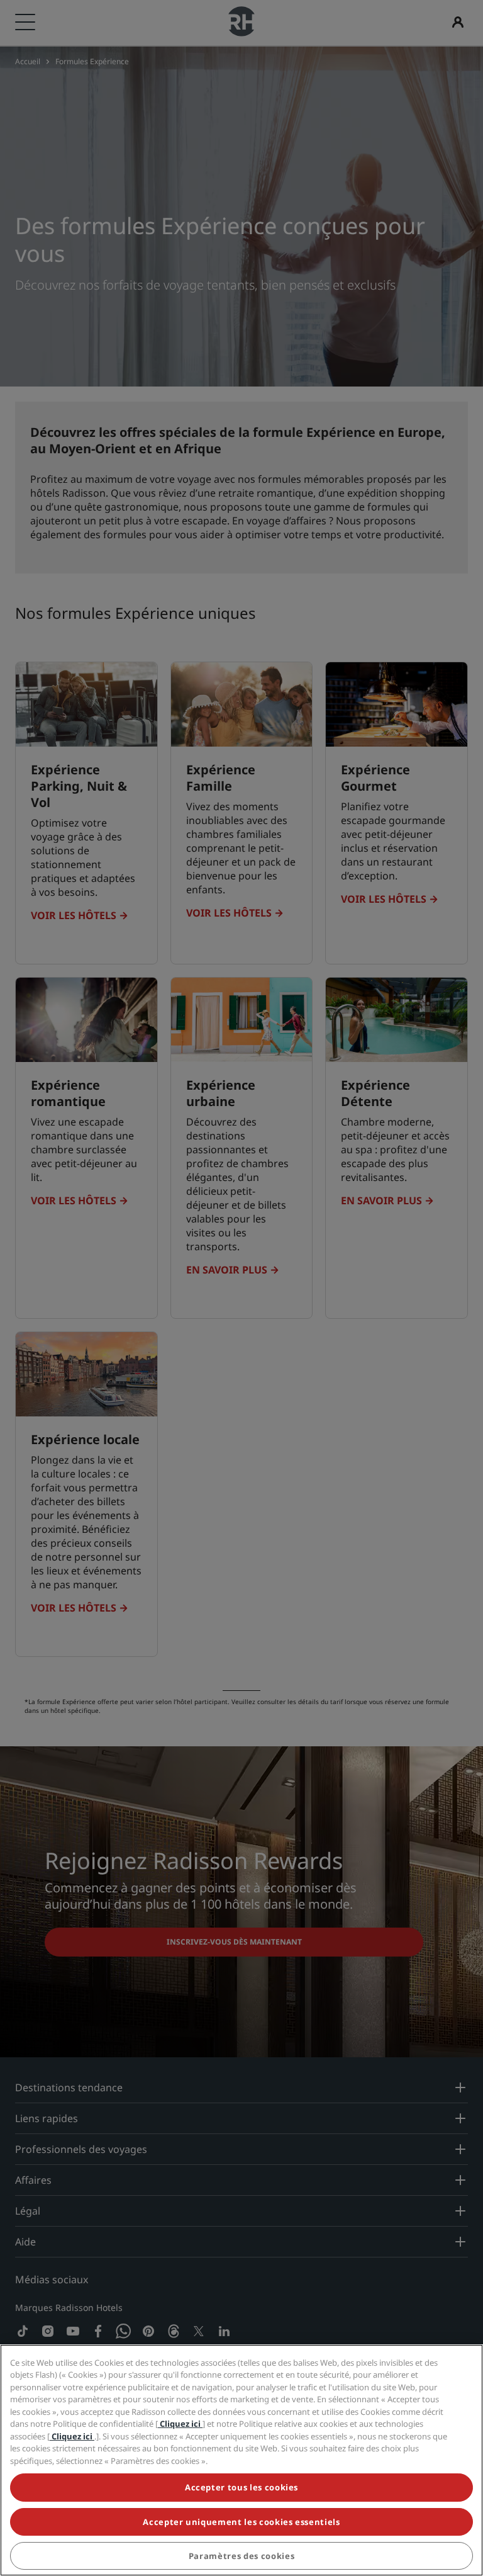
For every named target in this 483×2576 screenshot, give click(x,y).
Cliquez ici (180, 2424)
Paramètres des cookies (241, 2556)
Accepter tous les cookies (241, 2487)
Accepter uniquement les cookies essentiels (241, 2522)
